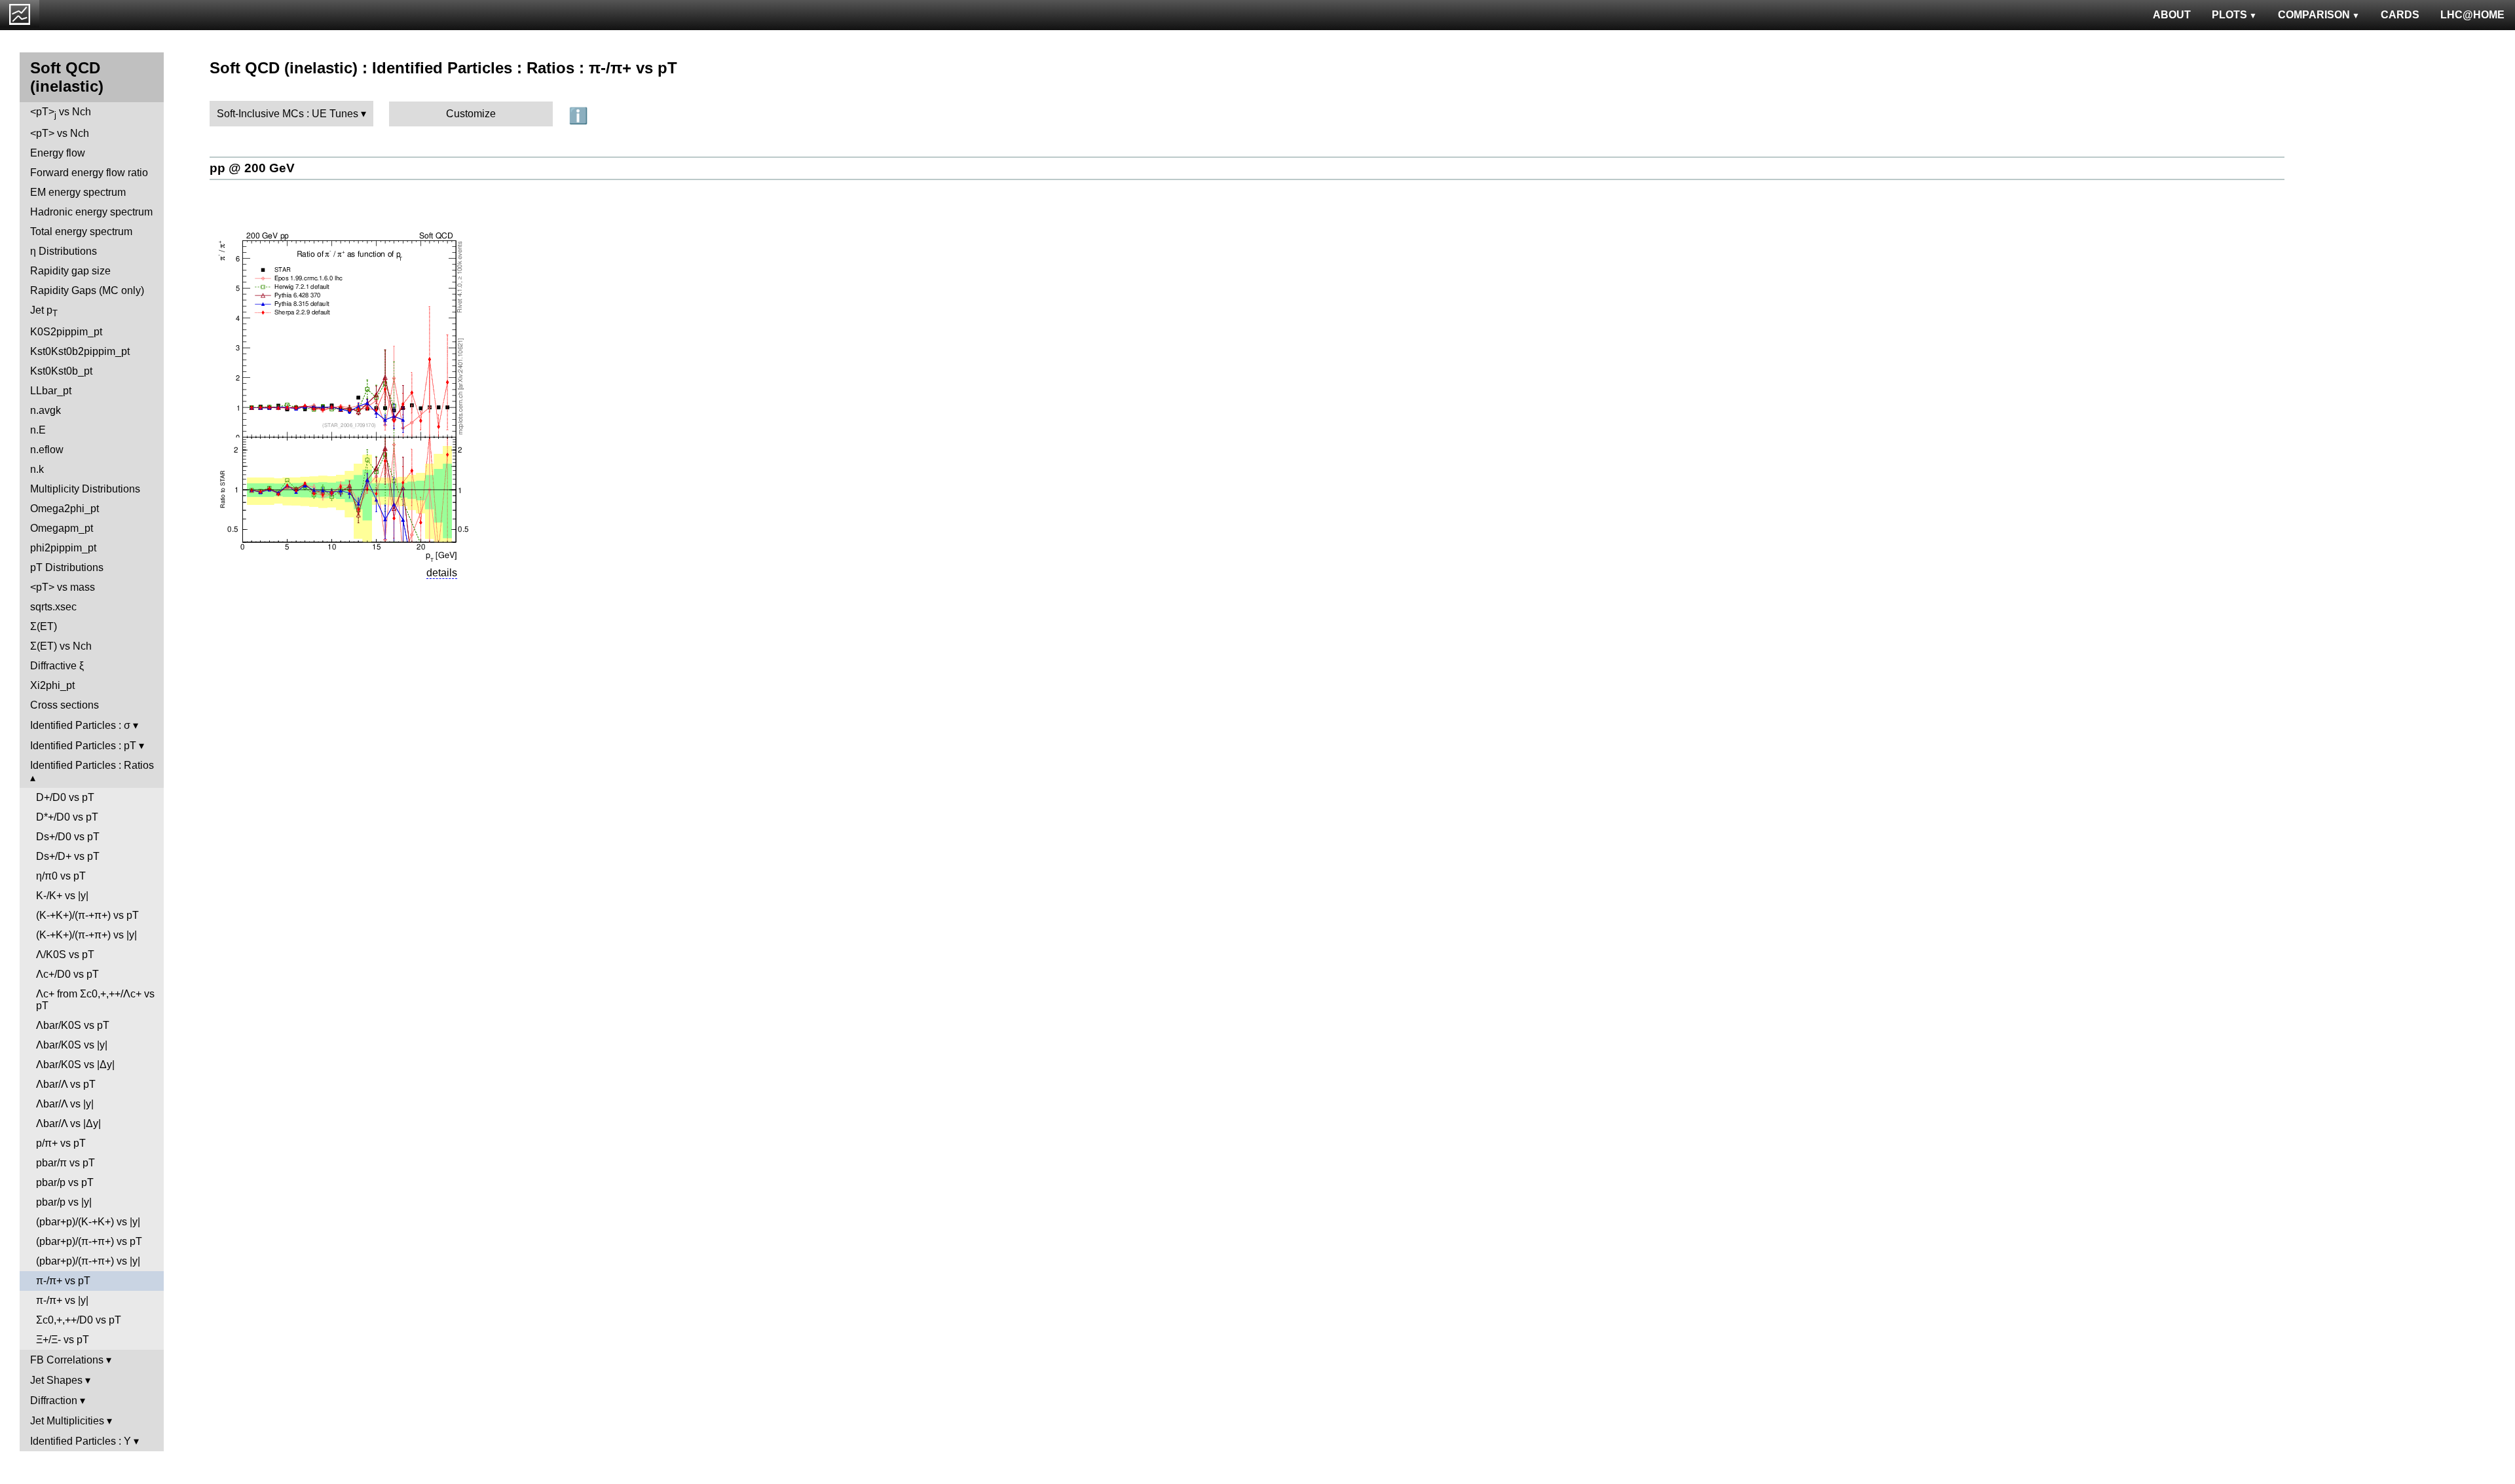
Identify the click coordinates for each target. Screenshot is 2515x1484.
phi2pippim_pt (63, 548)
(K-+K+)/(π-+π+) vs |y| (86, 935)
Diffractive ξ (57, 666)
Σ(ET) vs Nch (61, 646)
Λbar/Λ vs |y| (65, 1104)
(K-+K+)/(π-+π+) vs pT (87, 915)
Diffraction (54, 1401)
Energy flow (58, 153)
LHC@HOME (2472, 15)
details (442, 573)
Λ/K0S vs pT (65, 955)
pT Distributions (67, 567)
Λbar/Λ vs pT (66, 1084)
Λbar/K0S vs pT (73, 1025)
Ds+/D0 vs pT (68, 837)
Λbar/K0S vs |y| (72, 1045)
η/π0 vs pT (61, 876)
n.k (37, 469)
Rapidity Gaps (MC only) (87, 290)
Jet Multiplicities (67, 1421)
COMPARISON (2314, 15)
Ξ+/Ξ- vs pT (63, 1340)
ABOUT (2172, 15)
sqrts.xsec (53, 607)
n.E (38, 430)
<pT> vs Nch (61, 113)
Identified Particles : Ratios (92, 765)
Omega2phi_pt (65, 509)
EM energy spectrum (78, 192)
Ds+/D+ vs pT (68, 856)
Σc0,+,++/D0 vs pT (79, 1320)
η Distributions (64, 251)
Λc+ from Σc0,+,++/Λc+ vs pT (95, 1000)
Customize (471, 114)
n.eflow (47, 450)
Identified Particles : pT (83, 746)
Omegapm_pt (62, 528)
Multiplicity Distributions (85, 489)
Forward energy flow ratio (89, 173)
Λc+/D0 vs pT (67, 974)
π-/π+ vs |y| (62, 1300)
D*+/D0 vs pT (67, 817)
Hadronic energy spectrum (91, 212)
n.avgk (46, 410)
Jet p (44, 311)
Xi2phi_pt (52, 685)
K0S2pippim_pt (66, 332)
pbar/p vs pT (65, 1182)
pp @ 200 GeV (252, 168)
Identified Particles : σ (80, 725)
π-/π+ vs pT (63, 1281)
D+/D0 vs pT (65, 797)
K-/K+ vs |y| (62, 896)
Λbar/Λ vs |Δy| (68, 1123)
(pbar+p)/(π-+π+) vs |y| (88, 1261)
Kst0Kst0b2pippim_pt (80, 351)
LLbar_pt (51, 391)
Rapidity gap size (70, 271)
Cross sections (65, 705)
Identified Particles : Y (81, 1441)
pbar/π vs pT (65, 1163)
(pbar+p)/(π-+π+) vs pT (89, 1241)
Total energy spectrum (81, 232)
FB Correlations (67, 1360)
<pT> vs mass (63, 587)
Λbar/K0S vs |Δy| (75, 1065)
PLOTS (2229, 15)
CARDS (2400, 15)
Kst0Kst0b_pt (61, 371)
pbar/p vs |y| (64, 1202)
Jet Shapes (56, 1380)
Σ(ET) (44, 626)
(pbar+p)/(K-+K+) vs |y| (88, 1222)
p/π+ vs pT (61, 1143)
